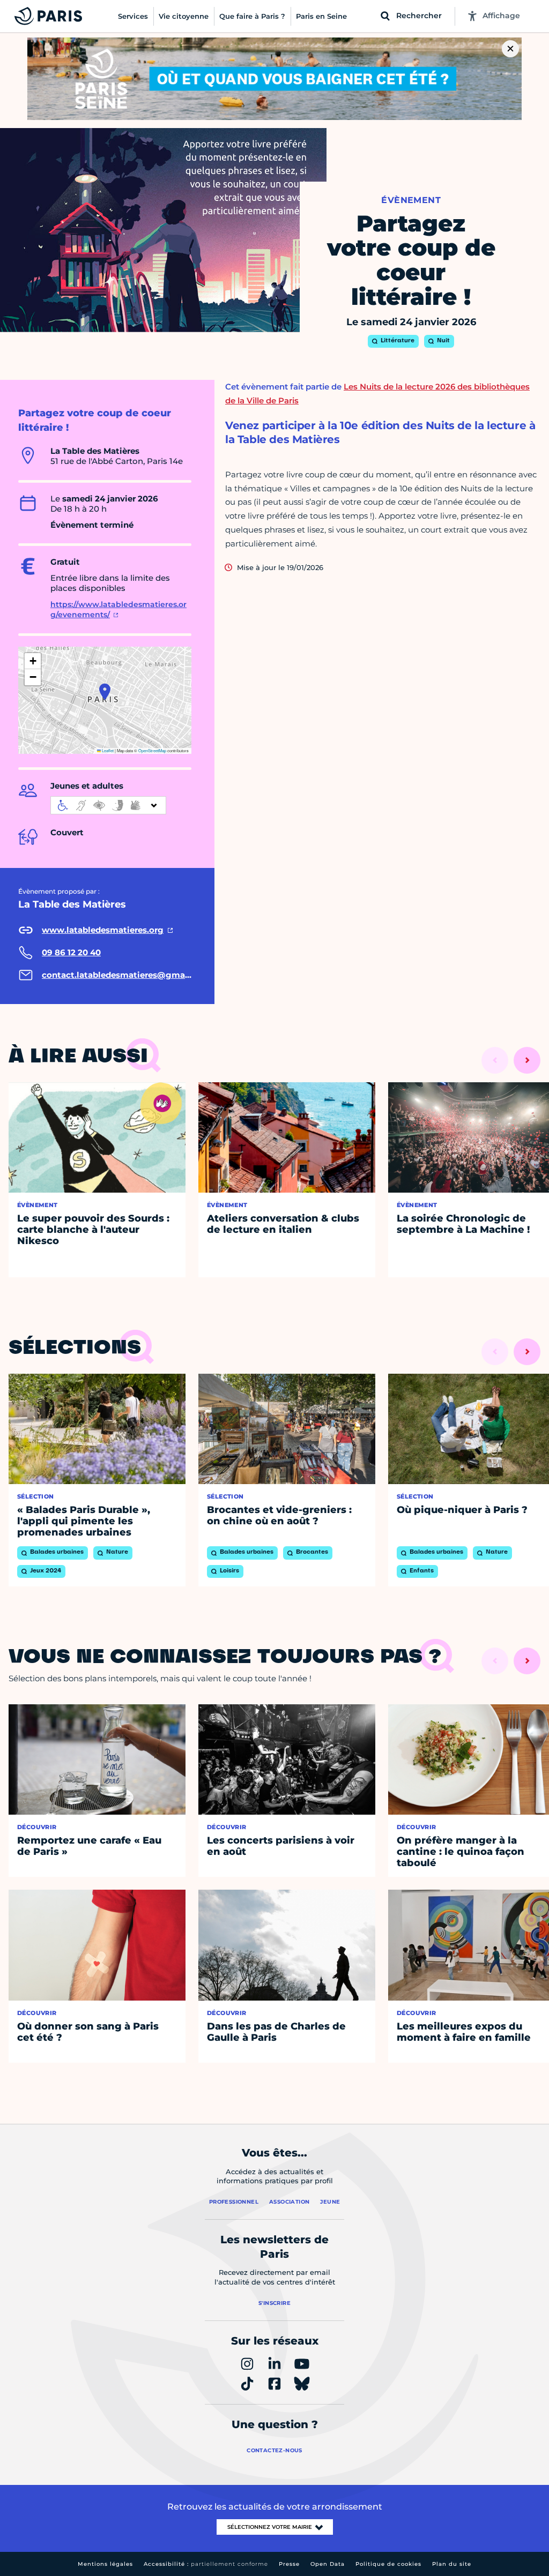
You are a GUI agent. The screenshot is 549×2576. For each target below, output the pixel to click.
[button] (105, 692)
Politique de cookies (388, 2564)
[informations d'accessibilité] (108, 805)
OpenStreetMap (152, 750)
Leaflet (107, 750)
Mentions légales (105, 2564)
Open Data (328, 2564)
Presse (289, 2564)
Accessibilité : (206, 2564)
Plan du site (452, 2564)
